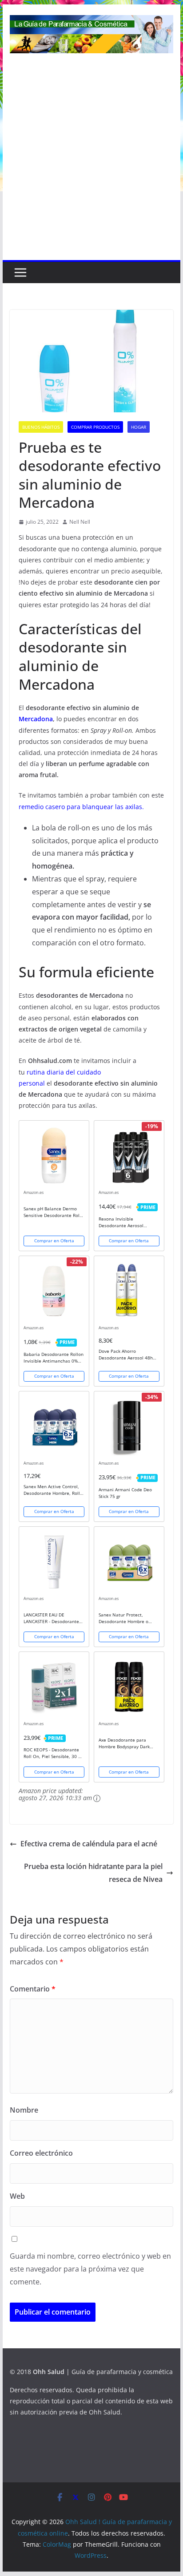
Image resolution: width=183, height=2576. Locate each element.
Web (17, 2196)
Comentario (33, 1989)
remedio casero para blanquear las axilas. (81, 807)
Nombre (24, 2110)
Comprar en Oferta (54, 1241)
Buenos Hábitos (41, 427)
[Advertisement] (91, 164)
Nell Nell (80, 522)
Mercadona (36, 719)
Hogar (139, 427)
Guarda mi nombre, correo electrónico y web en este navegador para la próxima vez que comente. (90, 2269)
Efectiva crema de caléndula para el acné (89, 1844)
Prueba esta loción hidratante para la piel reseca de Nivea (93, 1873)
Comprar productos (95, 427)
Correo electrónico (41, 2153)
